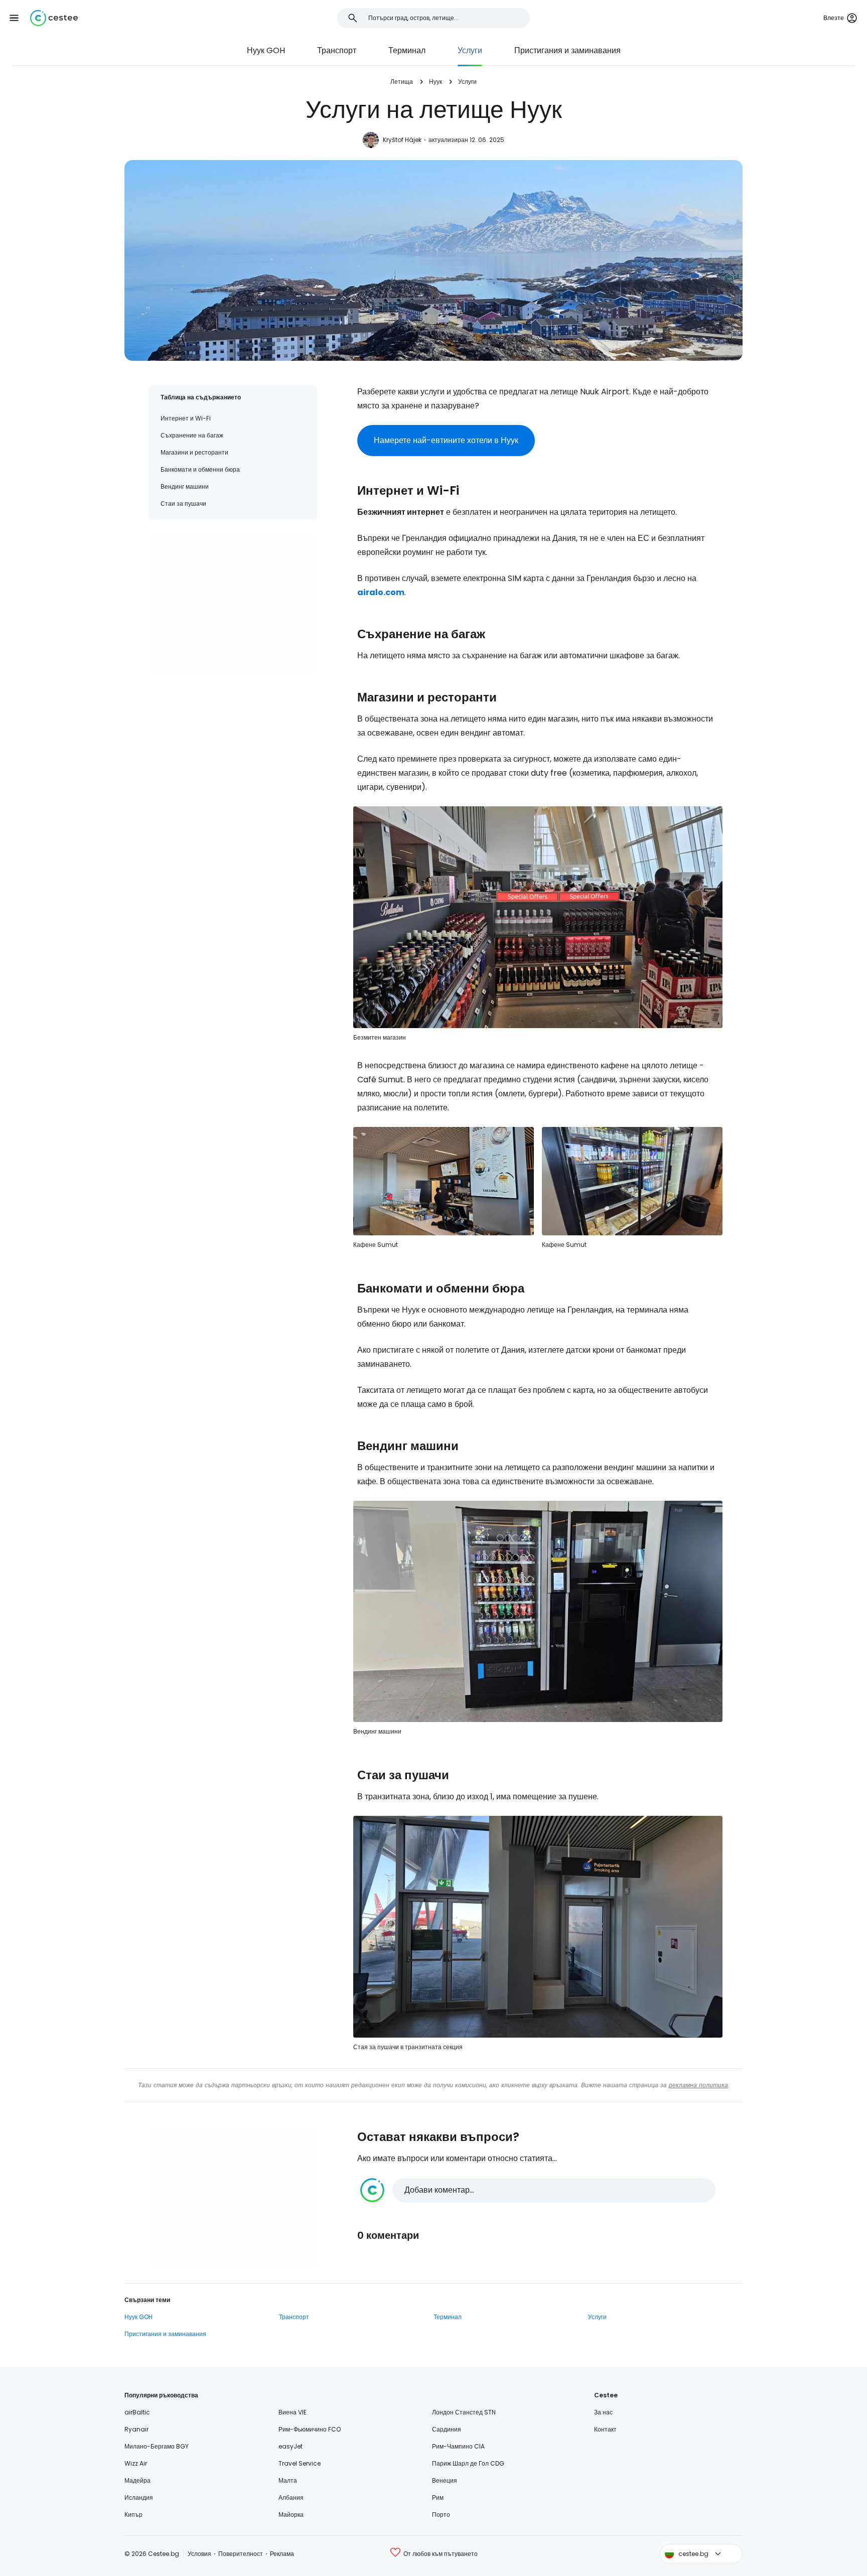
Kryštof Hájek (402, 140)
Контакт (605, 2429)
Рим (438, 2497)
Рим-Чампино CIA (458, 2446)
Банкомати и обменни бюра (200, 469)
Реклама (282, 2554)
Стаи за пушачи (183, 504)
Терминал (407, 50)
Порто (441, 2515)
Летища (402, 82)
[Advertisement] (233, 603)
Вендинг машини (185, 486)
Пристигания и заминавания (567, 50)
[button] (14, 18)
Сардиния (447, 2429)
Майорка (291, 2515)
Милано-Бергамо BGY (157, 2446)
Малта (288, 2480)
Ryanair (136, 2429)
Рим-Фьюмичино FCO (310, 2429)
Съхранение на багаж (192, 435)
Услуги (470, 50)
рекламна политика (698, 2085)
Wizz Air (136, 2463)
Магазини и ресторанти (194, 452)
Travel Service (300, 2463)
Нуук (436, 82)
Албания (291, 2497)
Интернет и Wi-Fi (186, 418)
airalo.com (381, 592)
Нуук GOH (266, 50)
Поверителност (241, 2554)
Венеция (445, 2480)
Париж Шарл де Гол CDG (468, 2463)
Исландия (139, 2497)
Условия (199, 2554)
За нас (603, 2412)
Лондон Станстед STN (464, 2412)
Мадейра (137, 2480)
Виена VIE (293, 2412)
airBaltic (137, 2412)
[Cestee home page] (54, 18)
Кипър (133, 2515)
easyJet (291, 2446)
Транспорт (337, 50)
